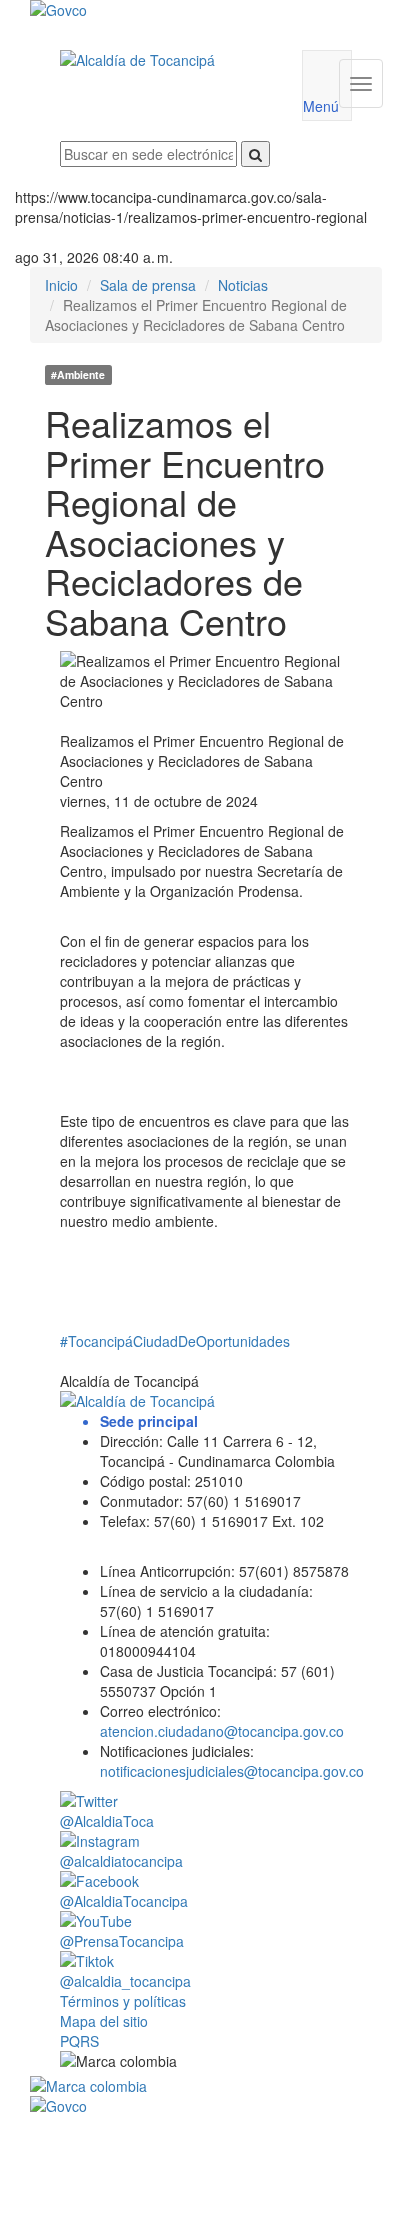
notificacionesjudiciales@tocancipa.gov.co (232, 1771)
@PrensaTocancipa (122, 1941)
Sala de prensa (148, 285)
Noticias (243, 285)
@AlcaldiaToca (107, 1821)
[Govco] (176, 10)
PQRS (79, 2041)
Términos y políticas (123, 2001)
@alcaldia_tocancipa (125, 1981)
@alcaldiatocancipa (121, 1861)
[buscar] (255, 154)
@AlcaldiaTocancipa (124, 1901)
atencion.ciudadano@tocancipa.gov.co (222, 1731)
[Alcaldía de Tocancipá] (166, 60)
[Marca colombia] (206, 2086)
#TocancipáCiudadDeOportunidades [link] (175, 1341)
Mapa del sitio (104, 2021)
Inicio (61, 285)
